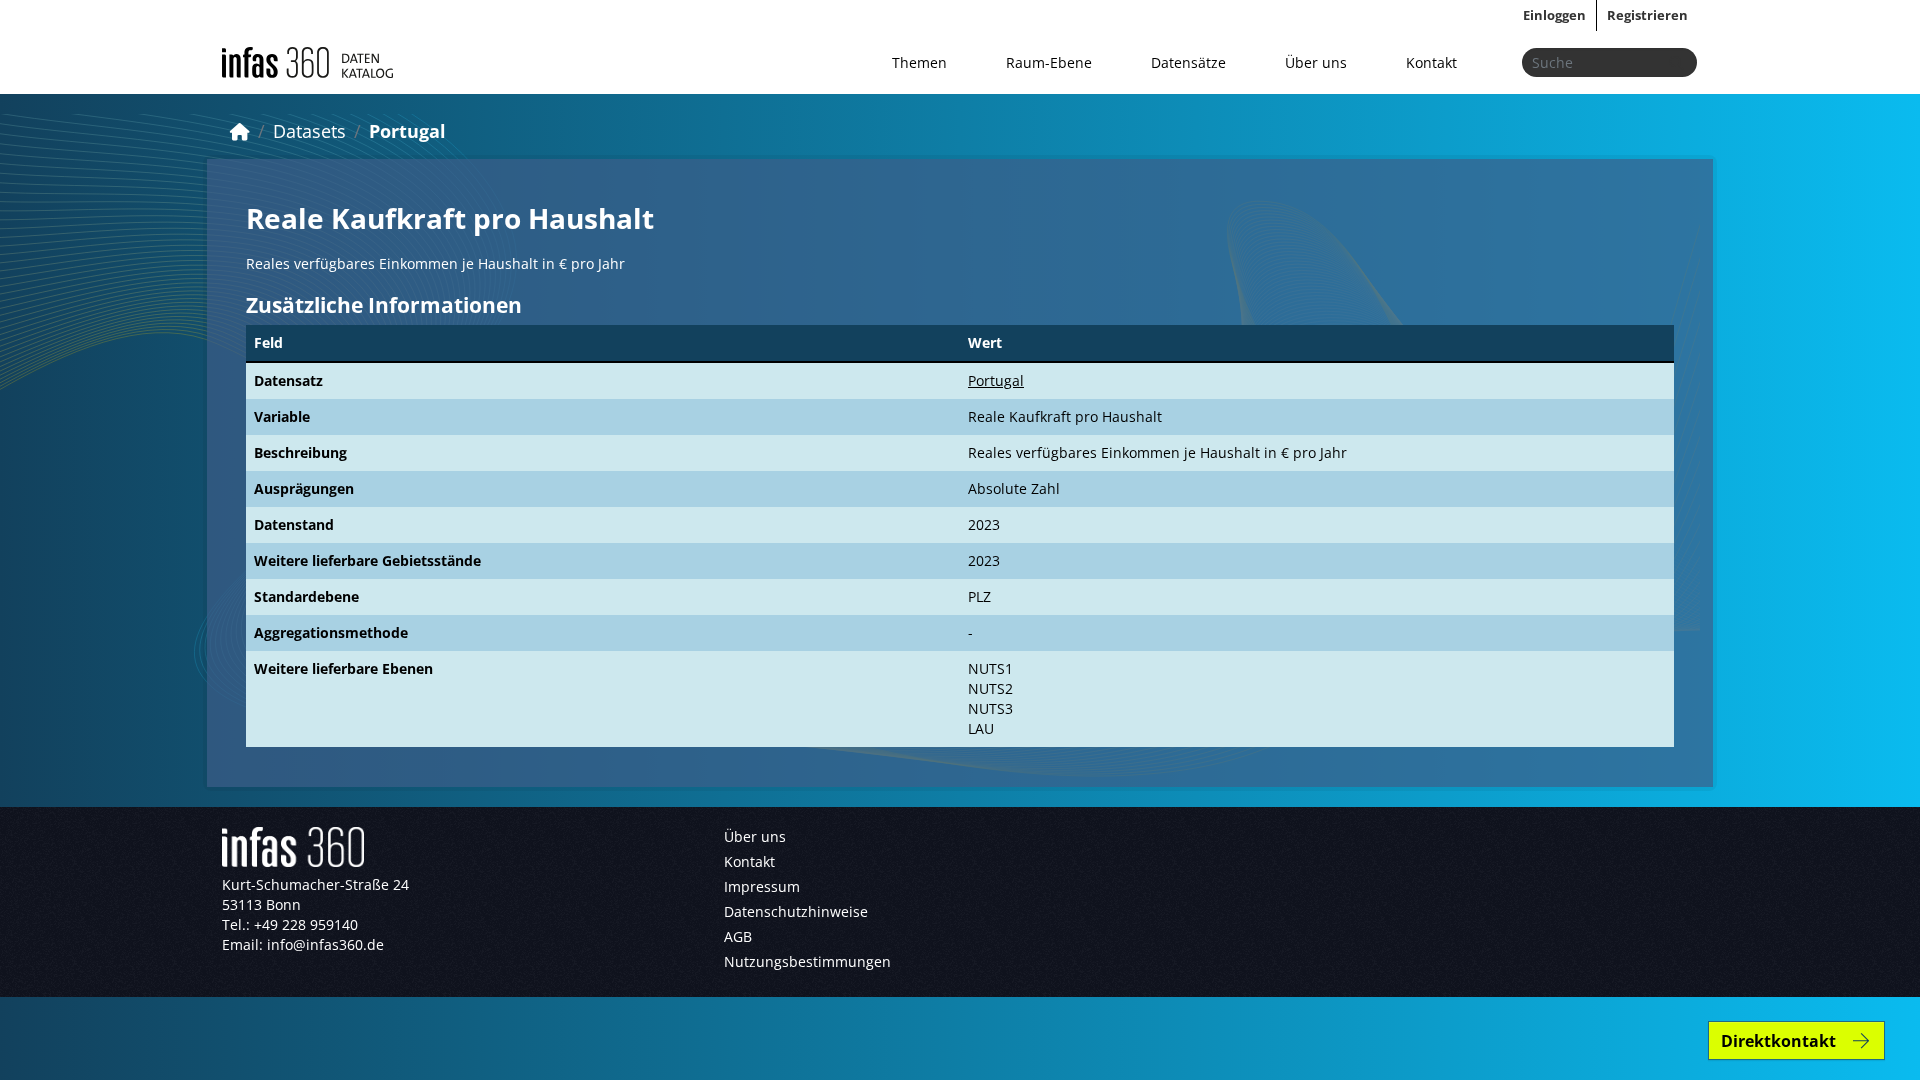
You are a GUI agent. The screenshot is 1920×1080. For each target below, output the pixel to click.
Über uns (1316, 62)
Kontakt (1431, 62)
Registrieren (1647, 15)
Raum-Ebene (1049, 62)
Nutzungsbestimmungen (807, 961)
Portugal (407, 131)
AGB (738, 936)
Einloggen (1554, 15)
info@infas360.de (325, 944)
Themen (919, 62)
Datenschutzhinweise (796, 911)
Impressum (762, 886)
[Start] (240, 131)
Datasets (309, 131)
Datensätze (1188, 62)
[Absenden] (1676, 62)
